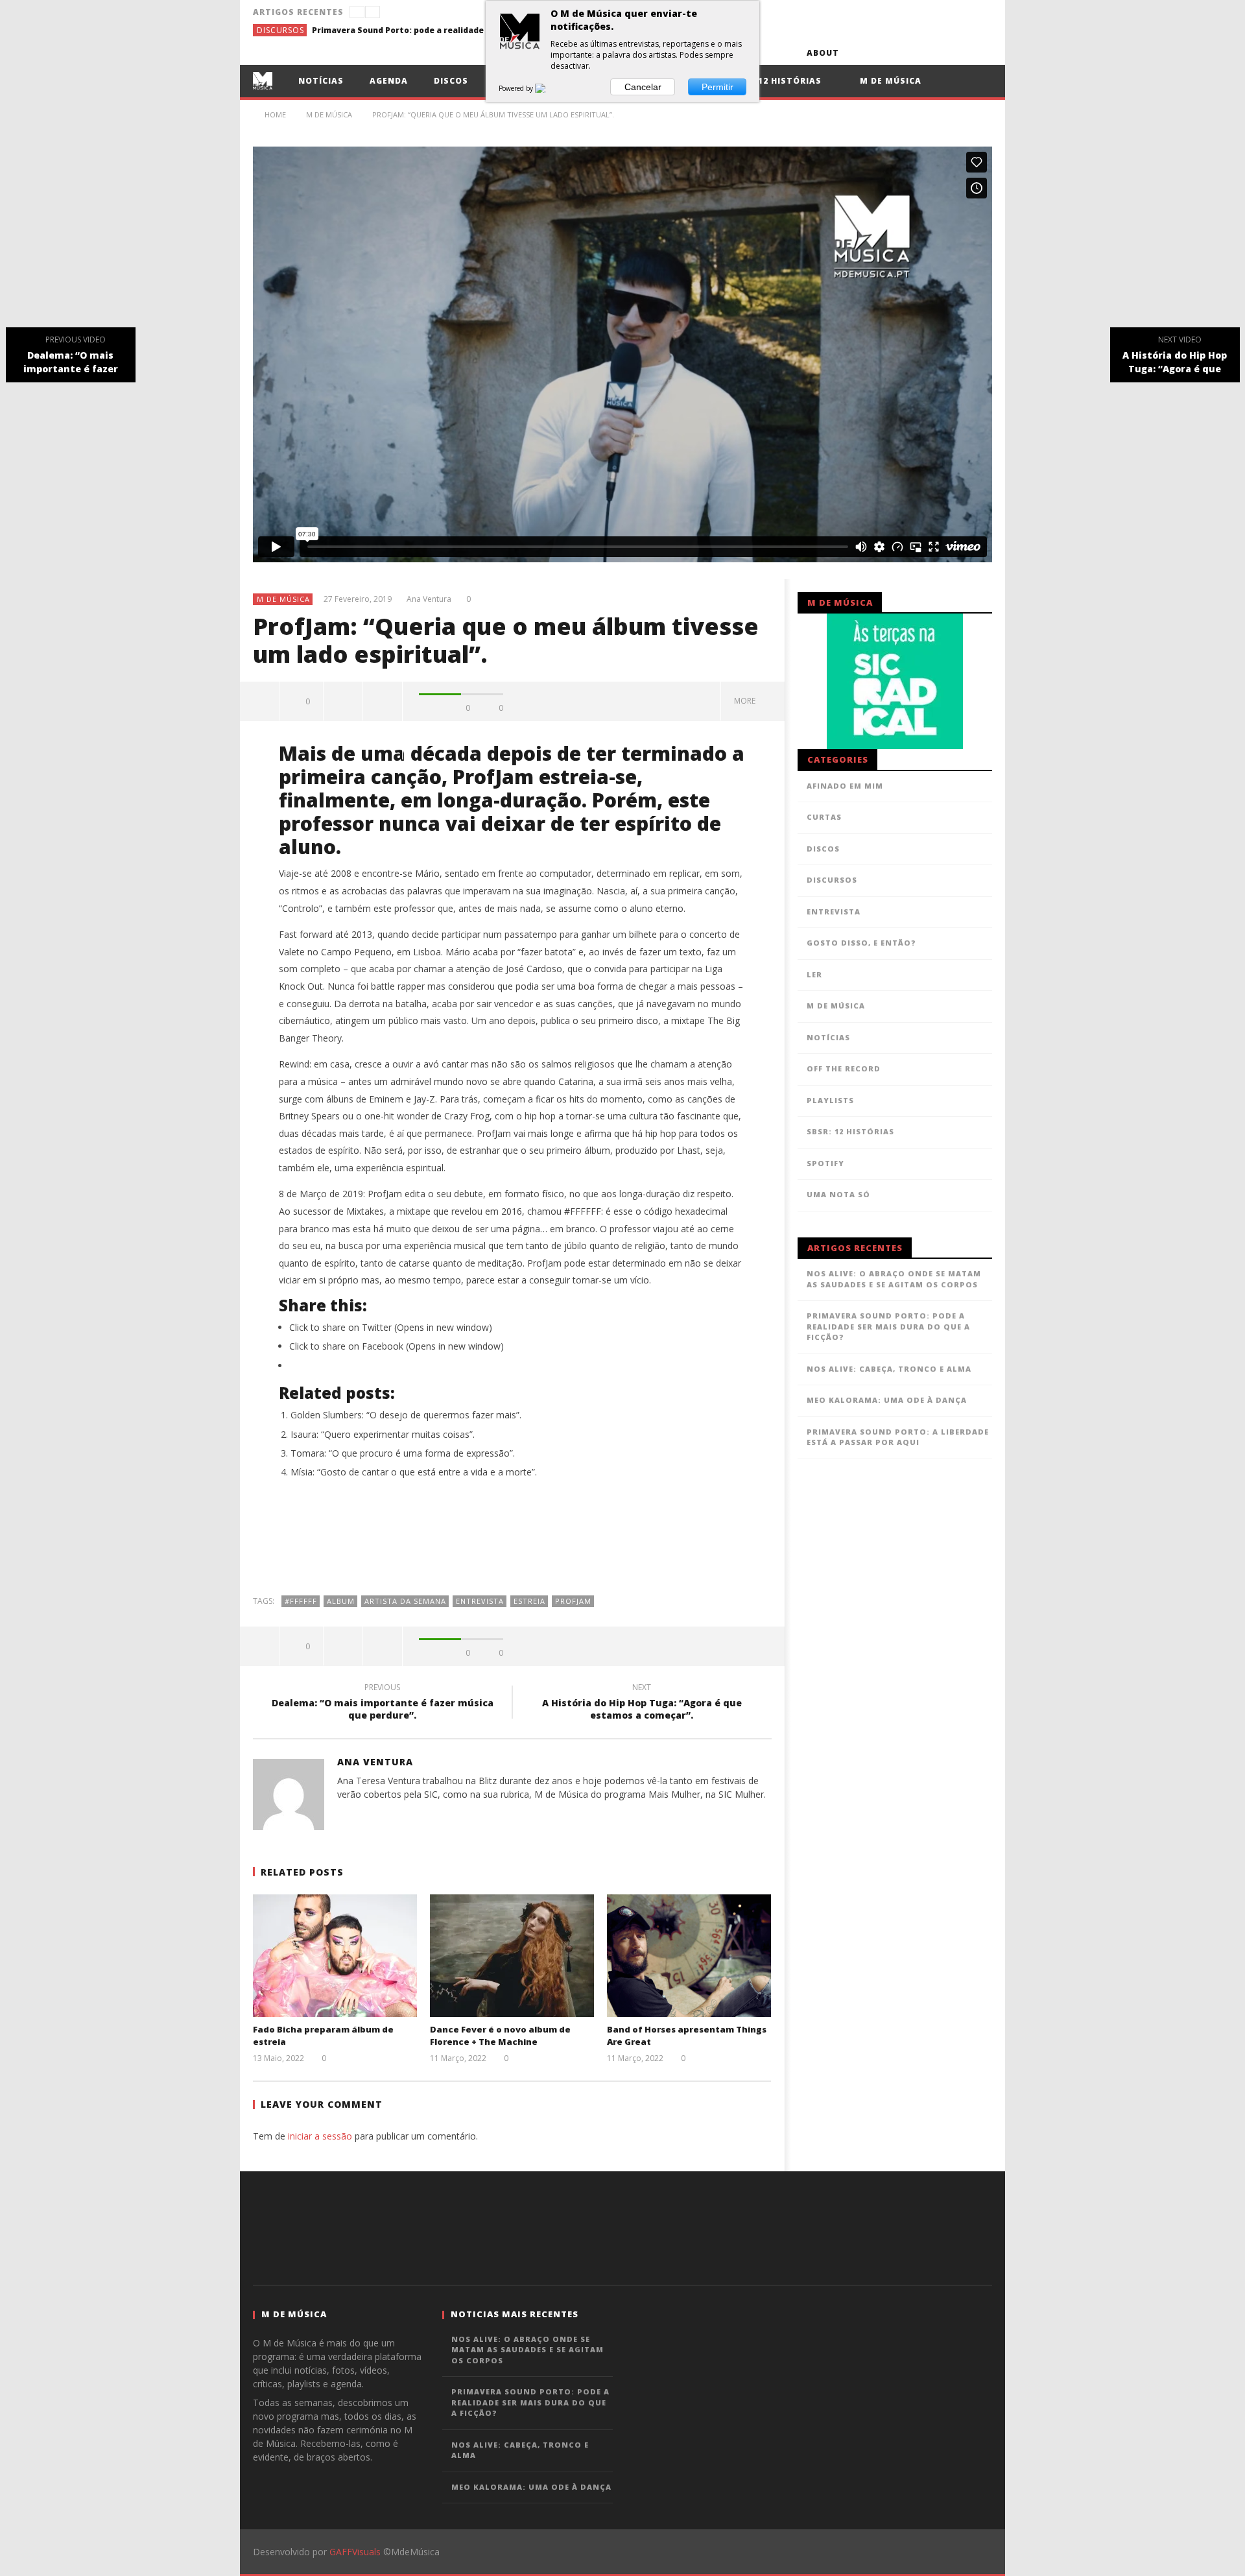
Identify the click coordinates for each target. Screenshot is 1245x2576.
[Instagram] (980, 53)
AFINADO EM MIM (845, 786)
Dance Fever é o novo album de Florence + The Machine (500, 2036)
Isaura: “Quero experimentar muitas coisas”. (383, 1434)
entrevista (480, 1601)
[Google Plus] (932, 53)
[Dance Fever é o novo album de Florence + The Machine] (512, 1956)
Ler (814, 974)
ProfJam (573, 1601)
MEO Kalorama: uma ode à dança (887, 1400)
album (341, 1601)
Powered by (517, 88)
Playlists (830, 1100)
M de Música (889, 81)
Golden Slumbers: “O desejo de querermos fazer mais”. (406, 1415)
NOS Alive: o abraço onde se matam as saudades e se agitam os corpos (894, 1279)
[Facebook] (860, 53)
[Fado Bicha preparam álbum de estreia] (335, 1956)
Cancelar (643, 87)
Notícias (321, 81)
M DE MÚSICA (283, 599)
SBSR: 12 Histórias (775, 81)
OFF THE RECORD (844, 1068)
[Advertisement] (512, 1544)
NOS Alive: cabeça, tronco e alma (889, 1369)
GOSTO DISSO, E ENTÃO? (861, 943)
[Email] (956, 53)
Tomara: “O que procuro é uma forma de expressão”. (403, 1453)
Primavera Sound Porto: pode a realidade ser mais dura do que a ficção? (409, 30)
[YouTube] (884, 53)
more (747, 701)
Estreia (529, 1601)
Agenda (389, 81)
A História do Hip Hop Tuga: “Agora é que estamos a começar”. (642, 1703)
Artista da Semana (405, 1601)
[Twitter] (908, 53)
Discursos (280, 30)
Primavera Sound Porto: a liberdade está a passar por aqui (898, 1437)
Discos (451, 81)
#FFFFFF (301, 1601)
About (823, 53)
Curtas (824, 817)
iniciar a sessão (320, 2136)
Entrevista (834, 912)
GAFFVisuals (355, 2552)
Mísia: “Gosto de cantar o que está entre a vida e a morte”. (414, 1472)
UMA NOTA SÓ (838, 1194)
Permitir (717, 87)
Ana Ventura (429, 599)
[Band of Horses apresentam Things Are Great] (689, 1956)
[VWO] (548, 88)
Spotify (825, 1163)
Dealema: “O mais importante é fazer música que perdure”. (383, 1703)
